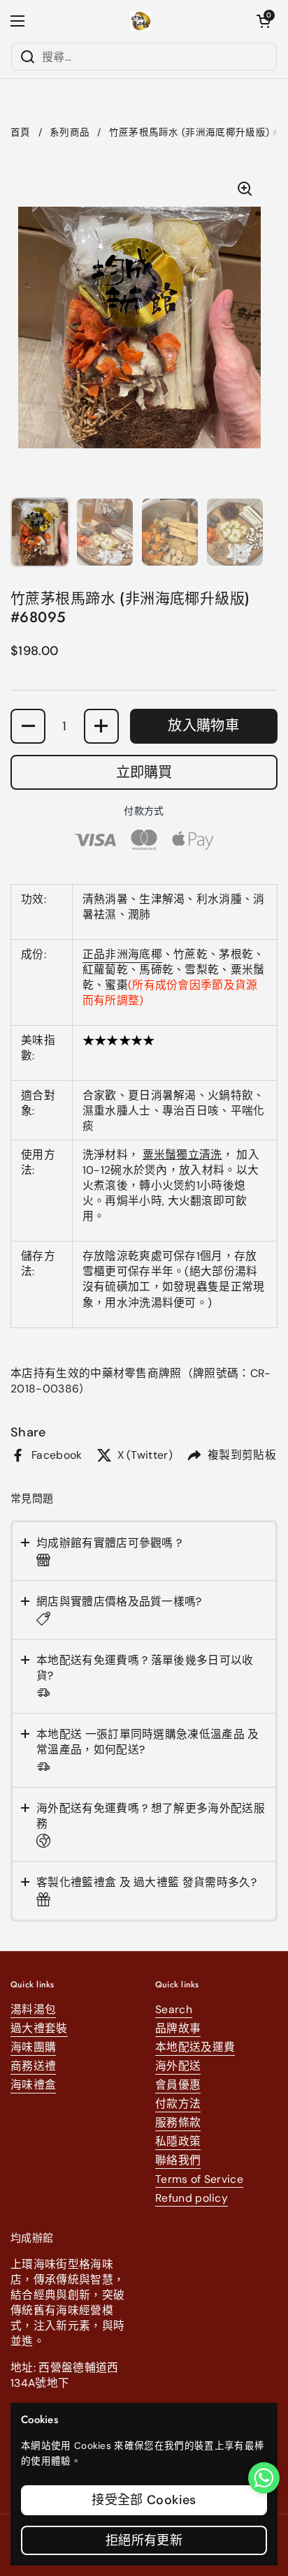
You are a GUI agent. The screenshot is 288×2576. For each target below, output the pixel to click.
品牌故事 (178, 2028)
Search (174, 2009)
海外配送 (178, 2066)
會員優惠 (178, 2085)
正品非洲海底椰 (122, 954)
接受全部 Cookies (144, 2500)
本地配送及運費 (195, 2047)
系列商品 (70, 132)
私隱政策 (178, 2141)
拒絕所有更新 (144, 2540)
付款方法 (178, 2104)
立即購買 (144, 772)
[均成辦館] (141, 21)
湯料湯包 (33, 2009)
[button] (264, 21)
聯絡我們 (178, 2160)
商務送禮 (33, 2066)
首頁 (21, 132)
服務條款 (178, 2122)
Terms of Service (199, 2179)
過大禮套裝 (39, 2028)
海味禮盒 (33, 2085)
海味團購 (33, 2047)
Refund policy (192, 2198)
